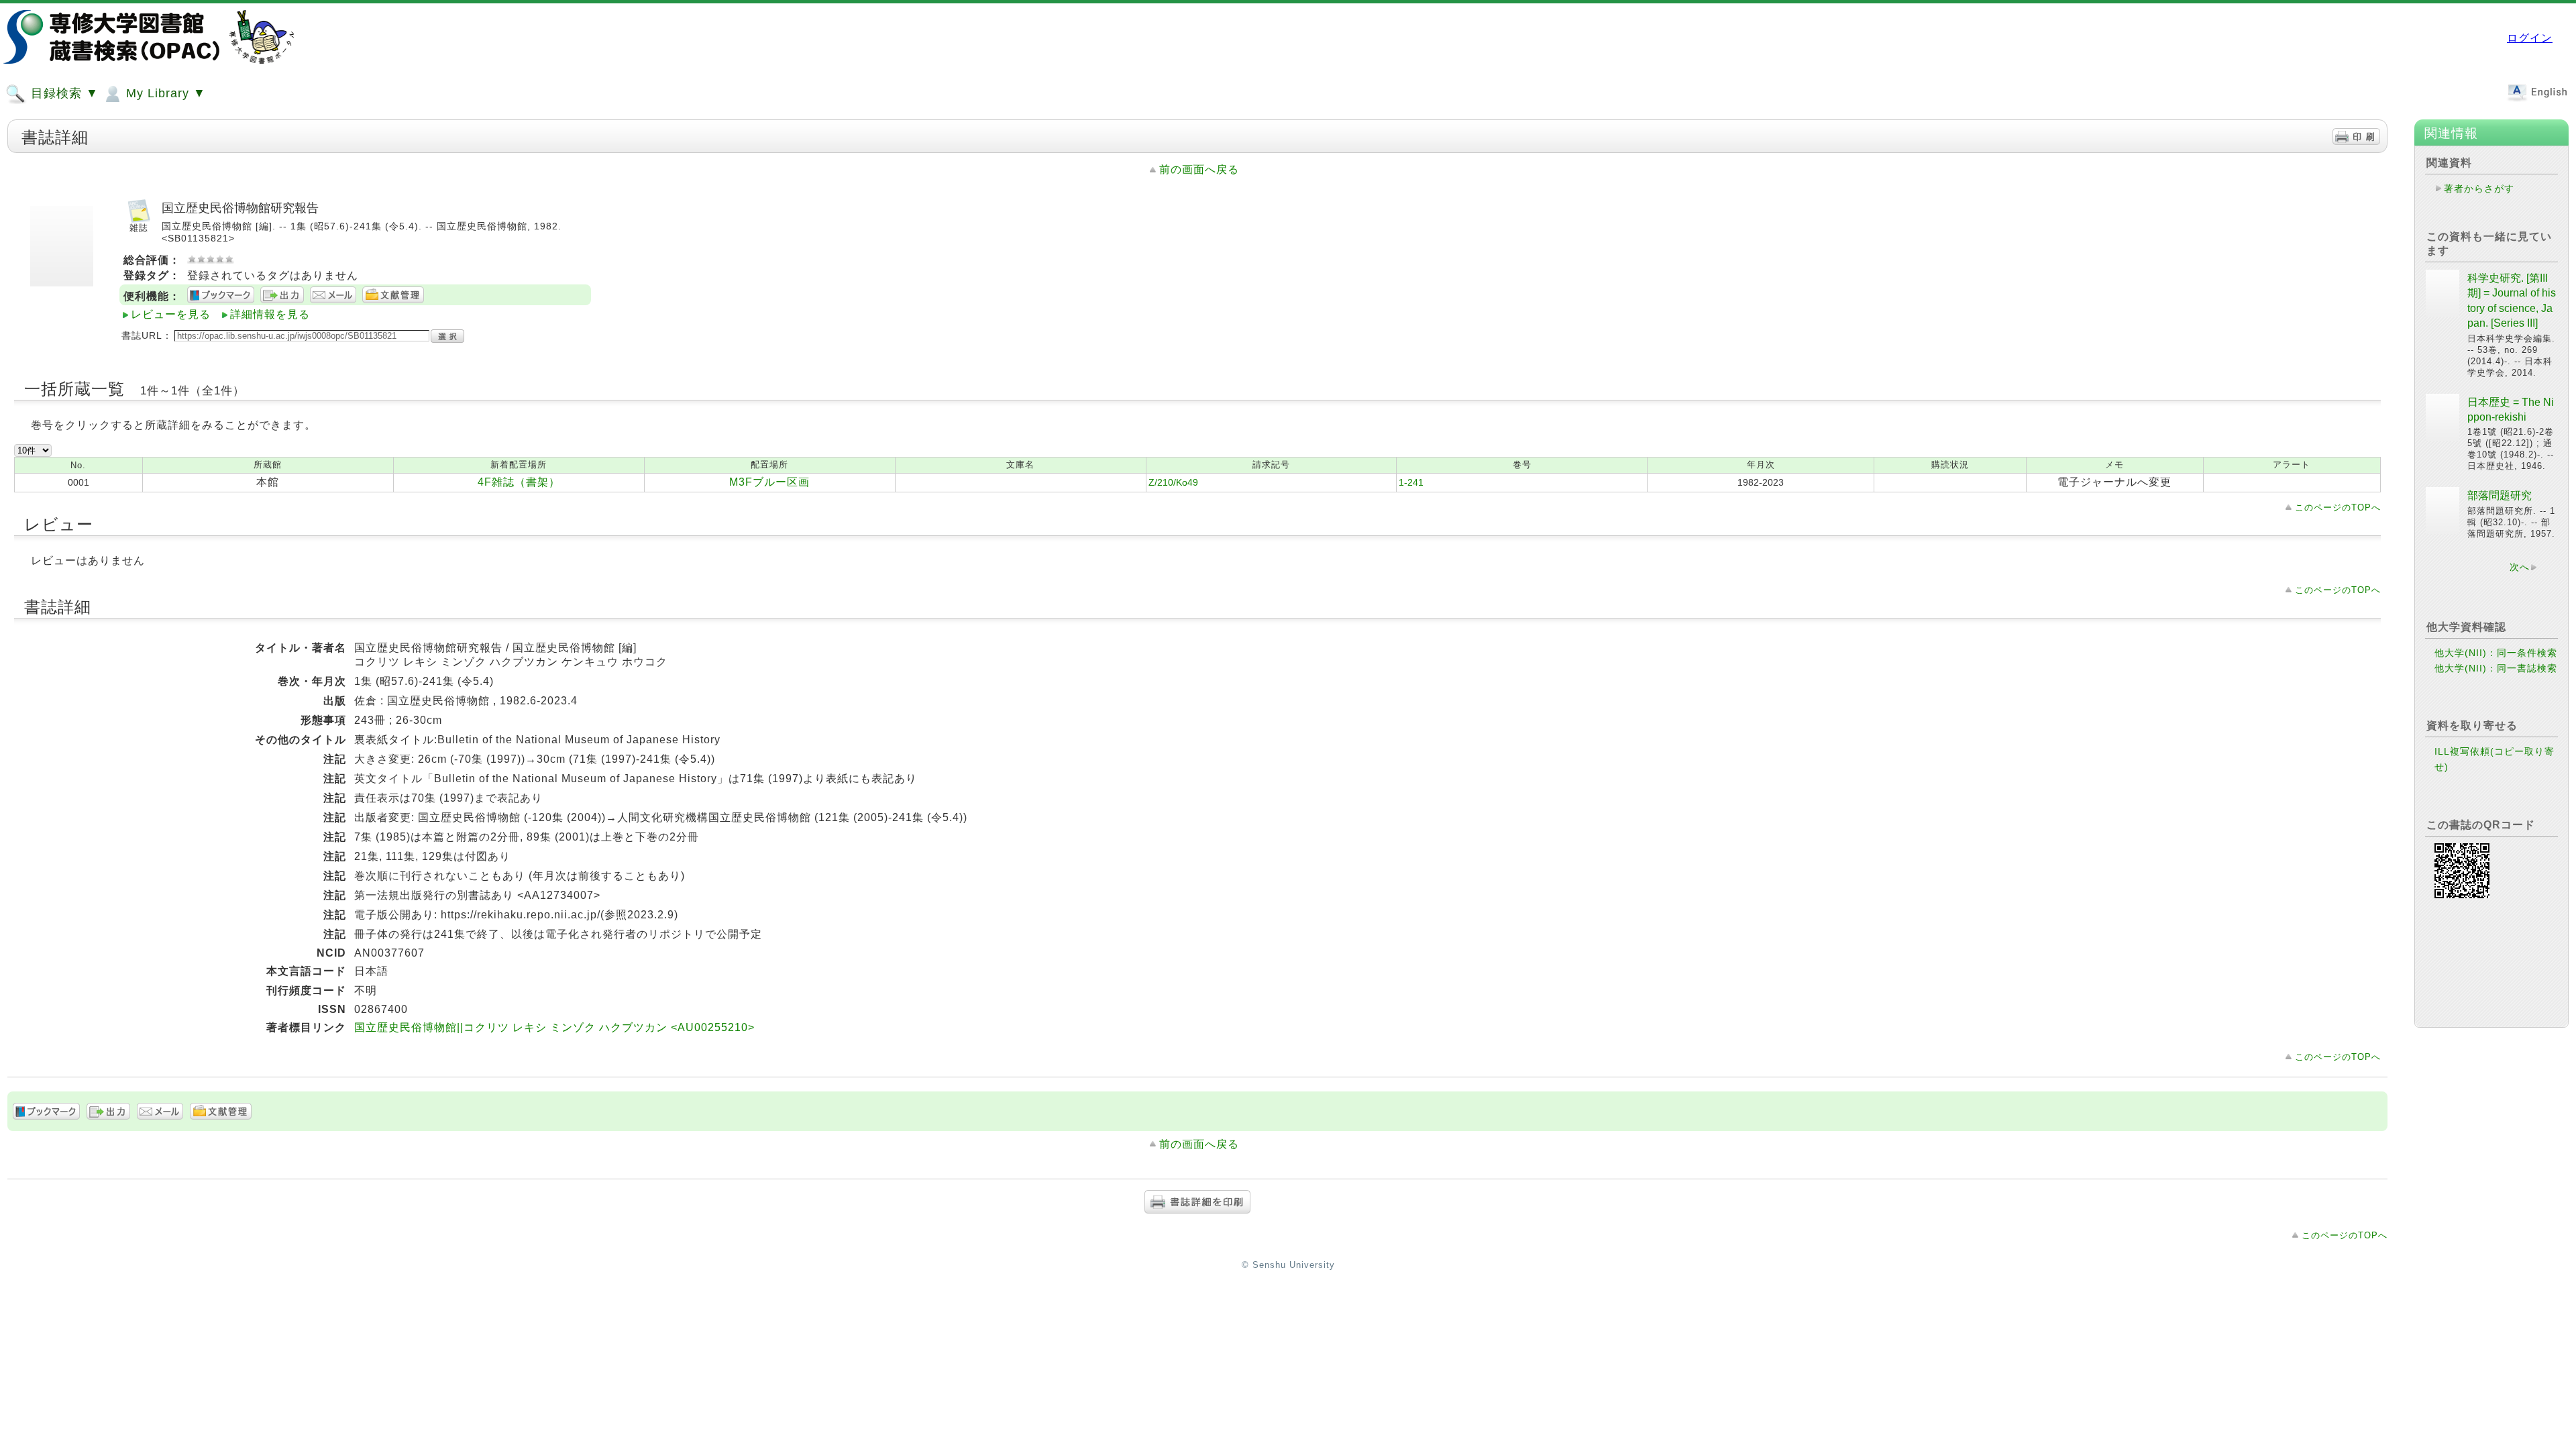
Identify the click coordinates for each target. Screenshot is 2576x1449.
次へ (2520, 567)
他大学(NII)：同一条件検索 (2496, 653)
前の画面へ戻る (1199, 169)
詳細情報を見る (270, 314)
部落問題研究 (2500, 495)
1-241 (1411, 482)
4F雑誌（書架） (519, 482)
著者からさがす (2479, 189)
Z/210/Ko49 (1173, 482)
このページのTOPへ (2338, 507)
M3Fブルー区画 (769, 482)
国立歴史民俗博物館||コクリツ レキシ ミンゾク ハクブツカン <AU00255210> (554, 1027)
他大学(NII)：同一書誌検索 (2496, 668)
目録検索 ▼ (63, 93)
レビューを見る (171, 314)
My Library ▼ (164, 93)
